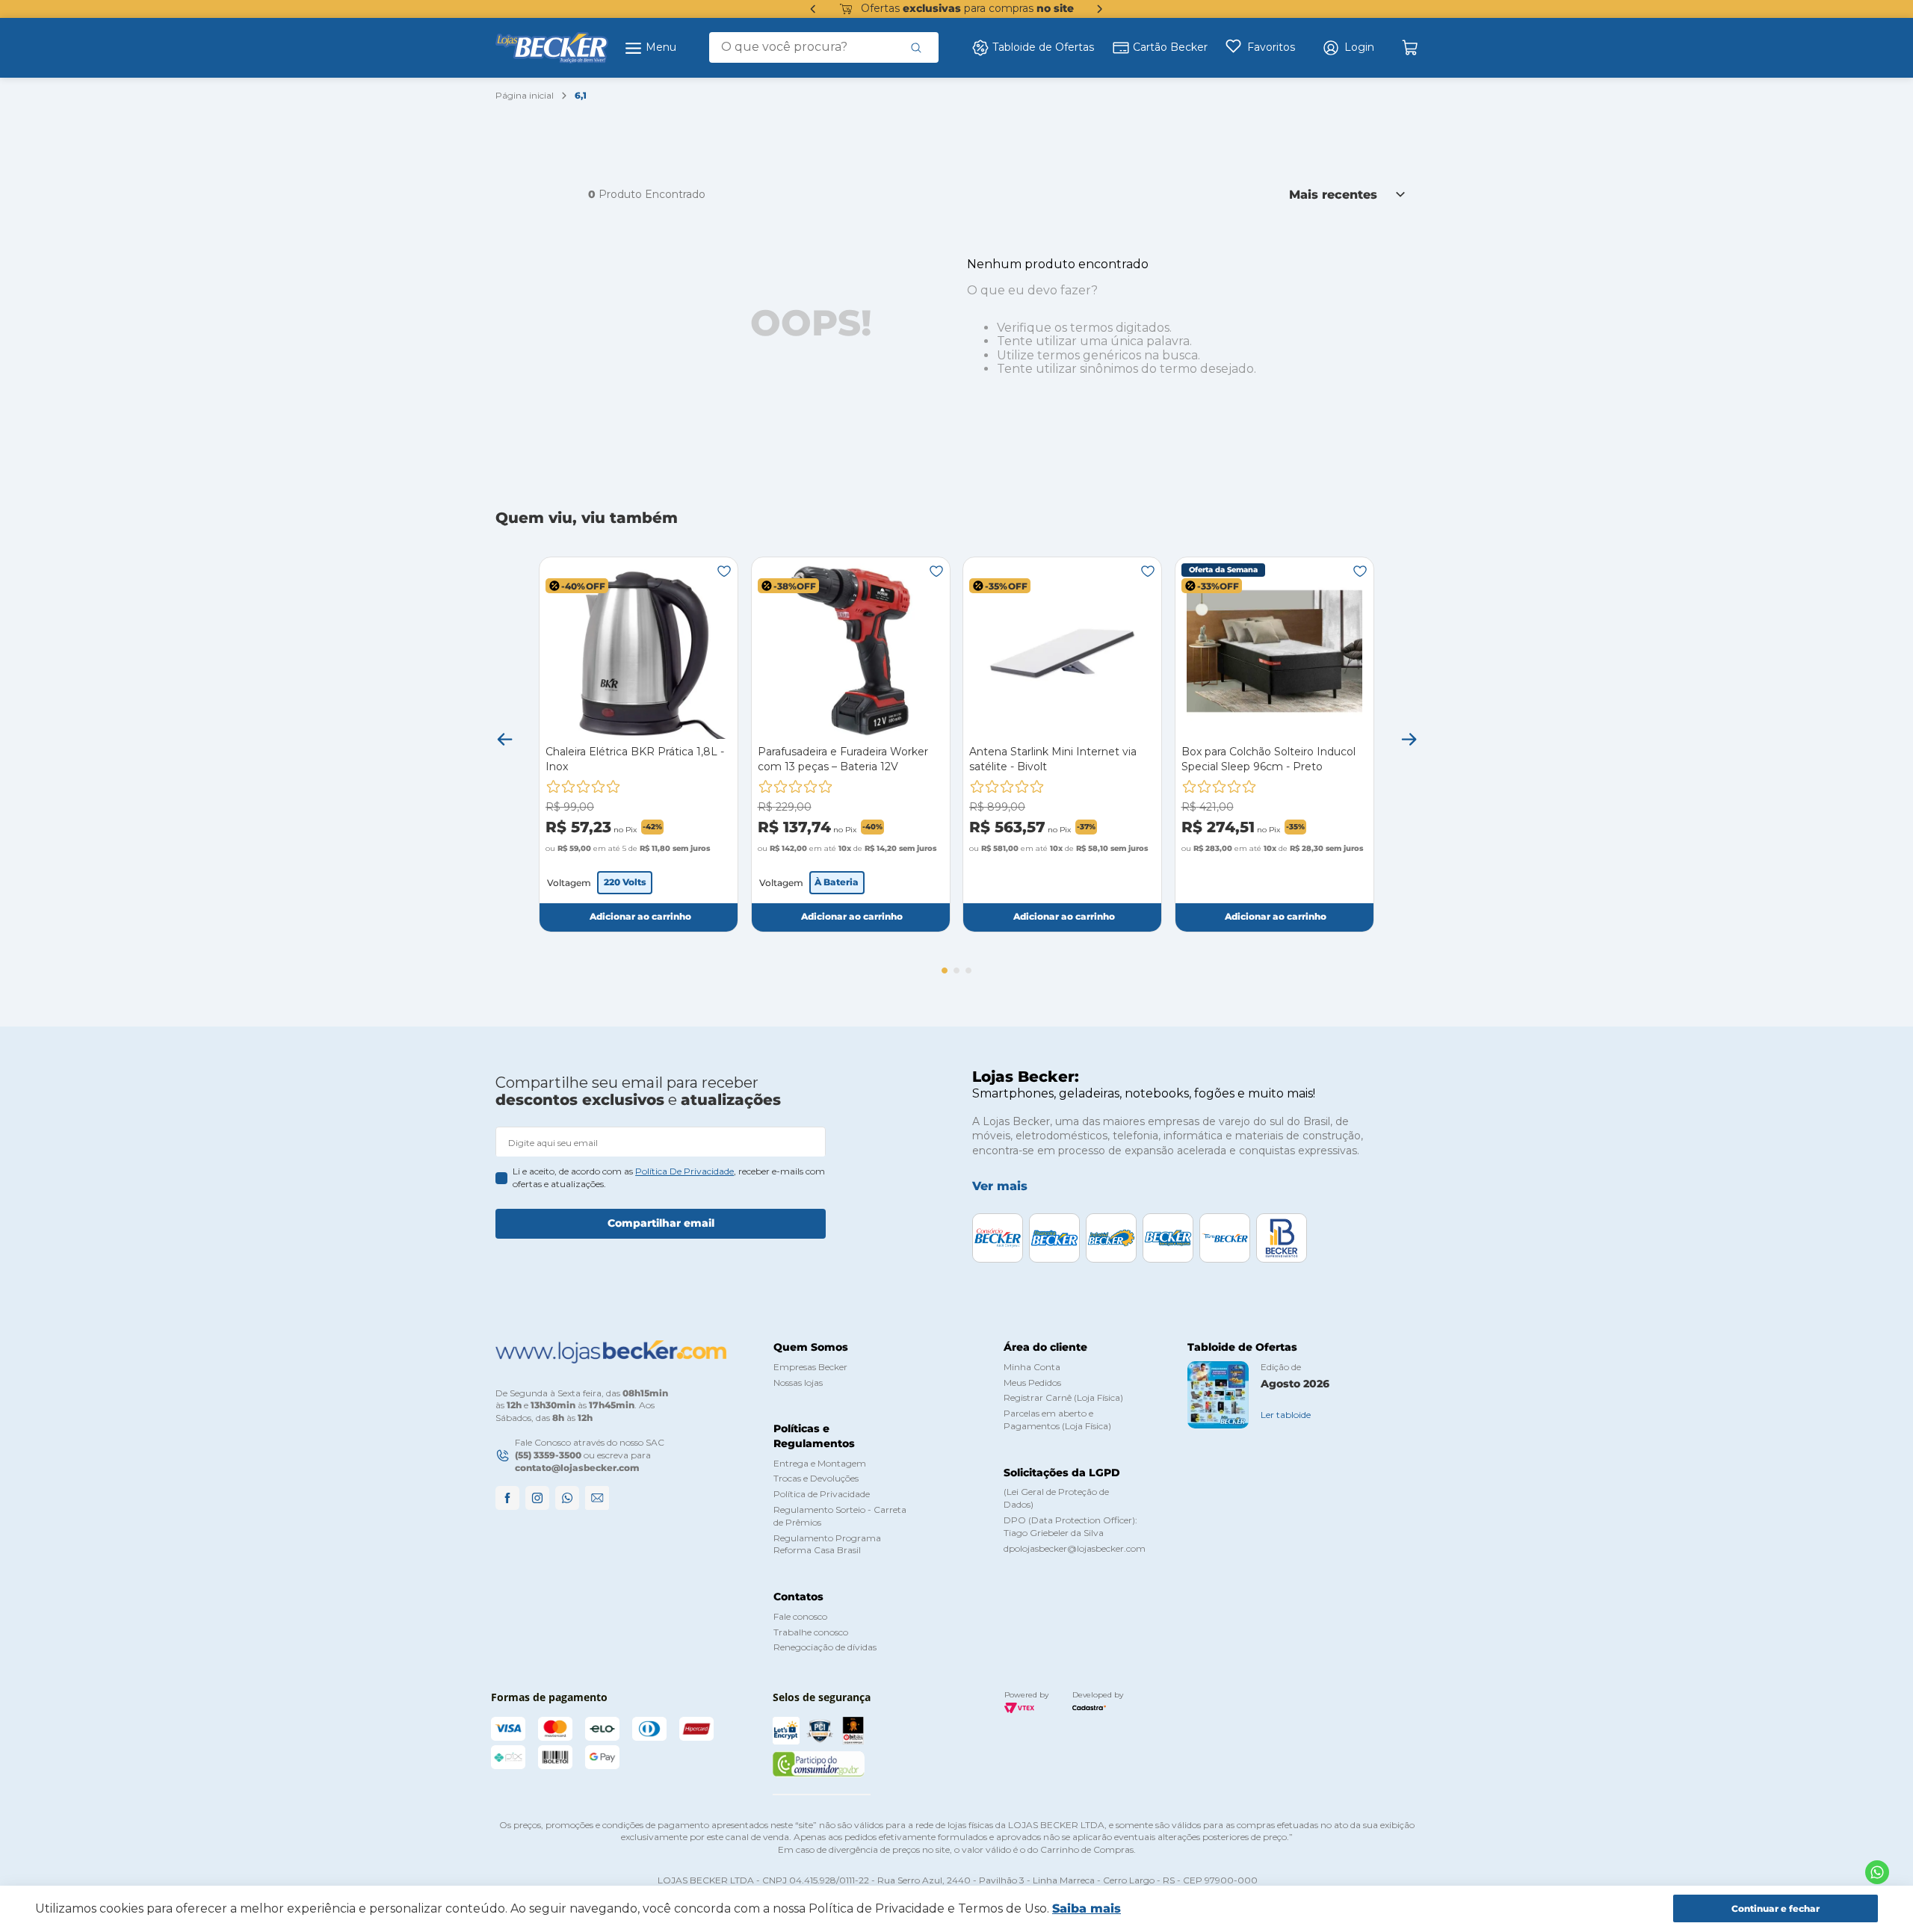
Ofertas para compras (967, 8)
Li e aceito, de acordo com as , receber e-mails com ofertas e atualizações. (669, 1177)
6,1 (581, 95)
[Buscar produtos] (916, 47)
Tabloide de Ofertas (1043, 47)
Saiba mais (1087, 1908)
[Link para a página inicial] (525, 96)
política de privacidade (684, 1171)
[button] (1348, 48)
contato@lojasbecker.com (577, 1468)
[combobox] (824, 47)
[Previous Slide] (813, 9)
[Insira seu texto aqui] (1877, 1872)
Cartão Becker (1170, 47)
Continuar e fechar (1776, 1908)
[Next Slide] (1100, 9)
